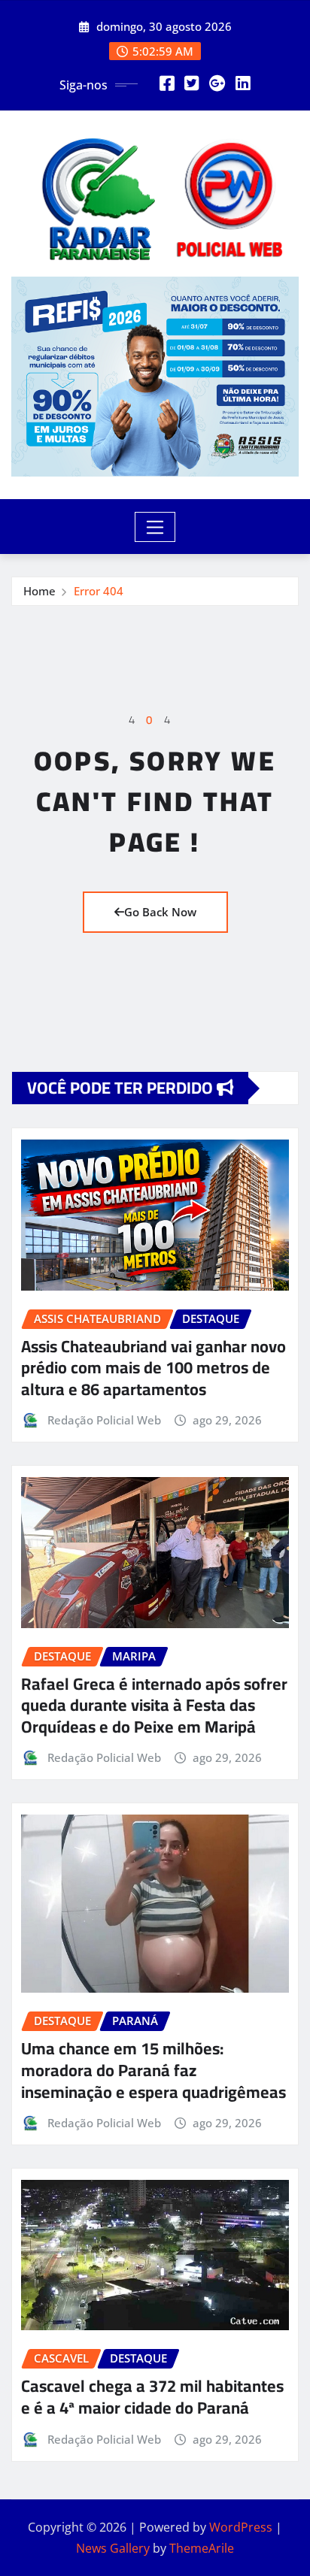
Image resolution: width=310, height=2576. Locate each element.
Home (40, 591)
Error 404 (99, 591)
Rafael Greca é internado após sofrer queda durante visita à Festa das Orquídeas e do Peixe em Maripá (154, 1705)
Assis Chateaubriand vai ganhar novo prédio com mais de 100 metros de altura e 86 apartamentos (153, 1368)
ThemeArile (202, 2548)
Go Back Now (160, 912)
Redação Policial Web (104, 1420)
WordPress (241, 2527)
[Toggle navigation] (155, 527)
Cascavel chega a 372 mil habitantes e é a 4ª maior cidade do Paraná (152, 2397)
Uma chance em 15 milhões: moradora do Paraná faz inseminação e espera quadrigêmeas (153, 2070)
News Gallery (113, 2548)
